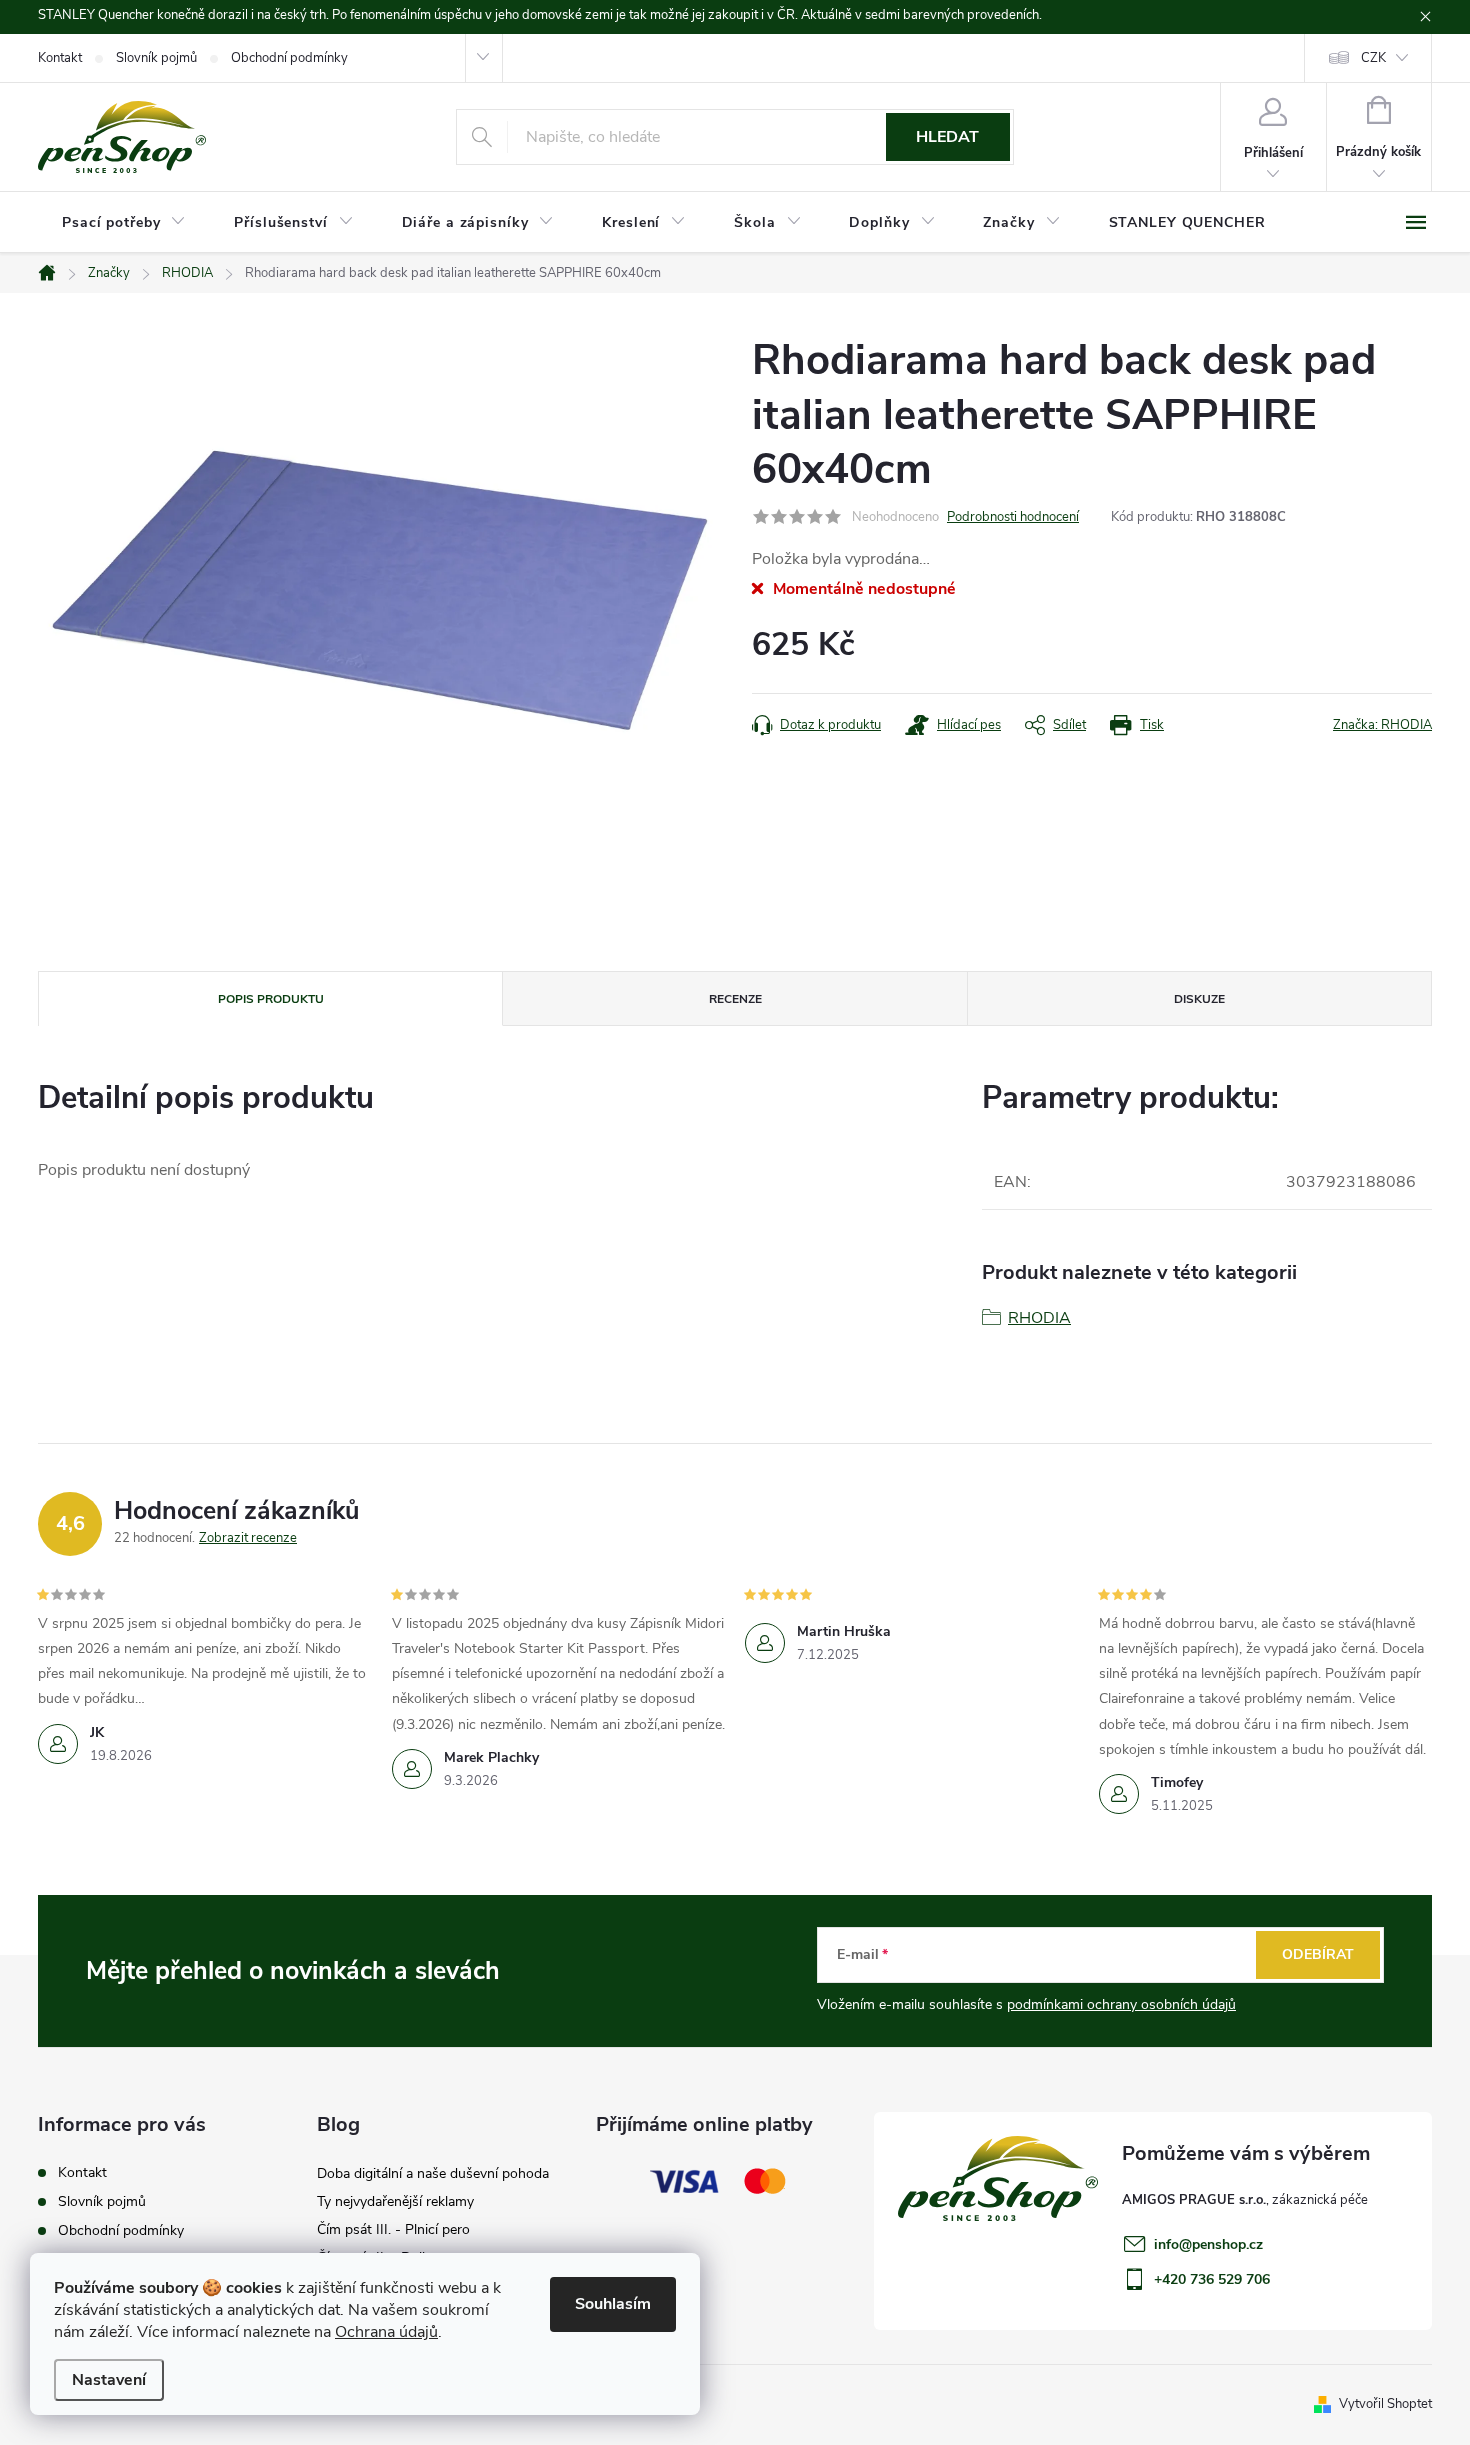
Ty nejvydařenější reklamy (395, 2201)
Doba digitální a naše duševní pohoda (433, 2173)
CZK (1373, 58)
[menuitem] (124, 223)
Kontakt (60, 58)
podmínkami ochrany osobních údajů (1121, 2004)
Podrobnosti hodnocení (1013, 517)
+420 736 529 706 (1212, 2279)
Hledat (947, 137)
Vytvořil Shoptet (1385, 2404)
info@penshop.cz (1208, 2244)
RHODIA (1039, 1318)
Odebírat (1318, 1954)
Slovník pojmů (156, 58)
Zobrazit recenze (248, 1538)
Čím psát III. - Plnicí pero (393, 2229)
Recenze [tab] (735, 999)
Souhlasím (613, 2304)
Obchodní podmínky (289, 58)
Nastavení (109, 2380)
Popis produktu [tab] (271, 999)
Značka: (1382, 725)
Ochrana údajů (386, 2332)
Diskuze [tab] (1199, 999)
